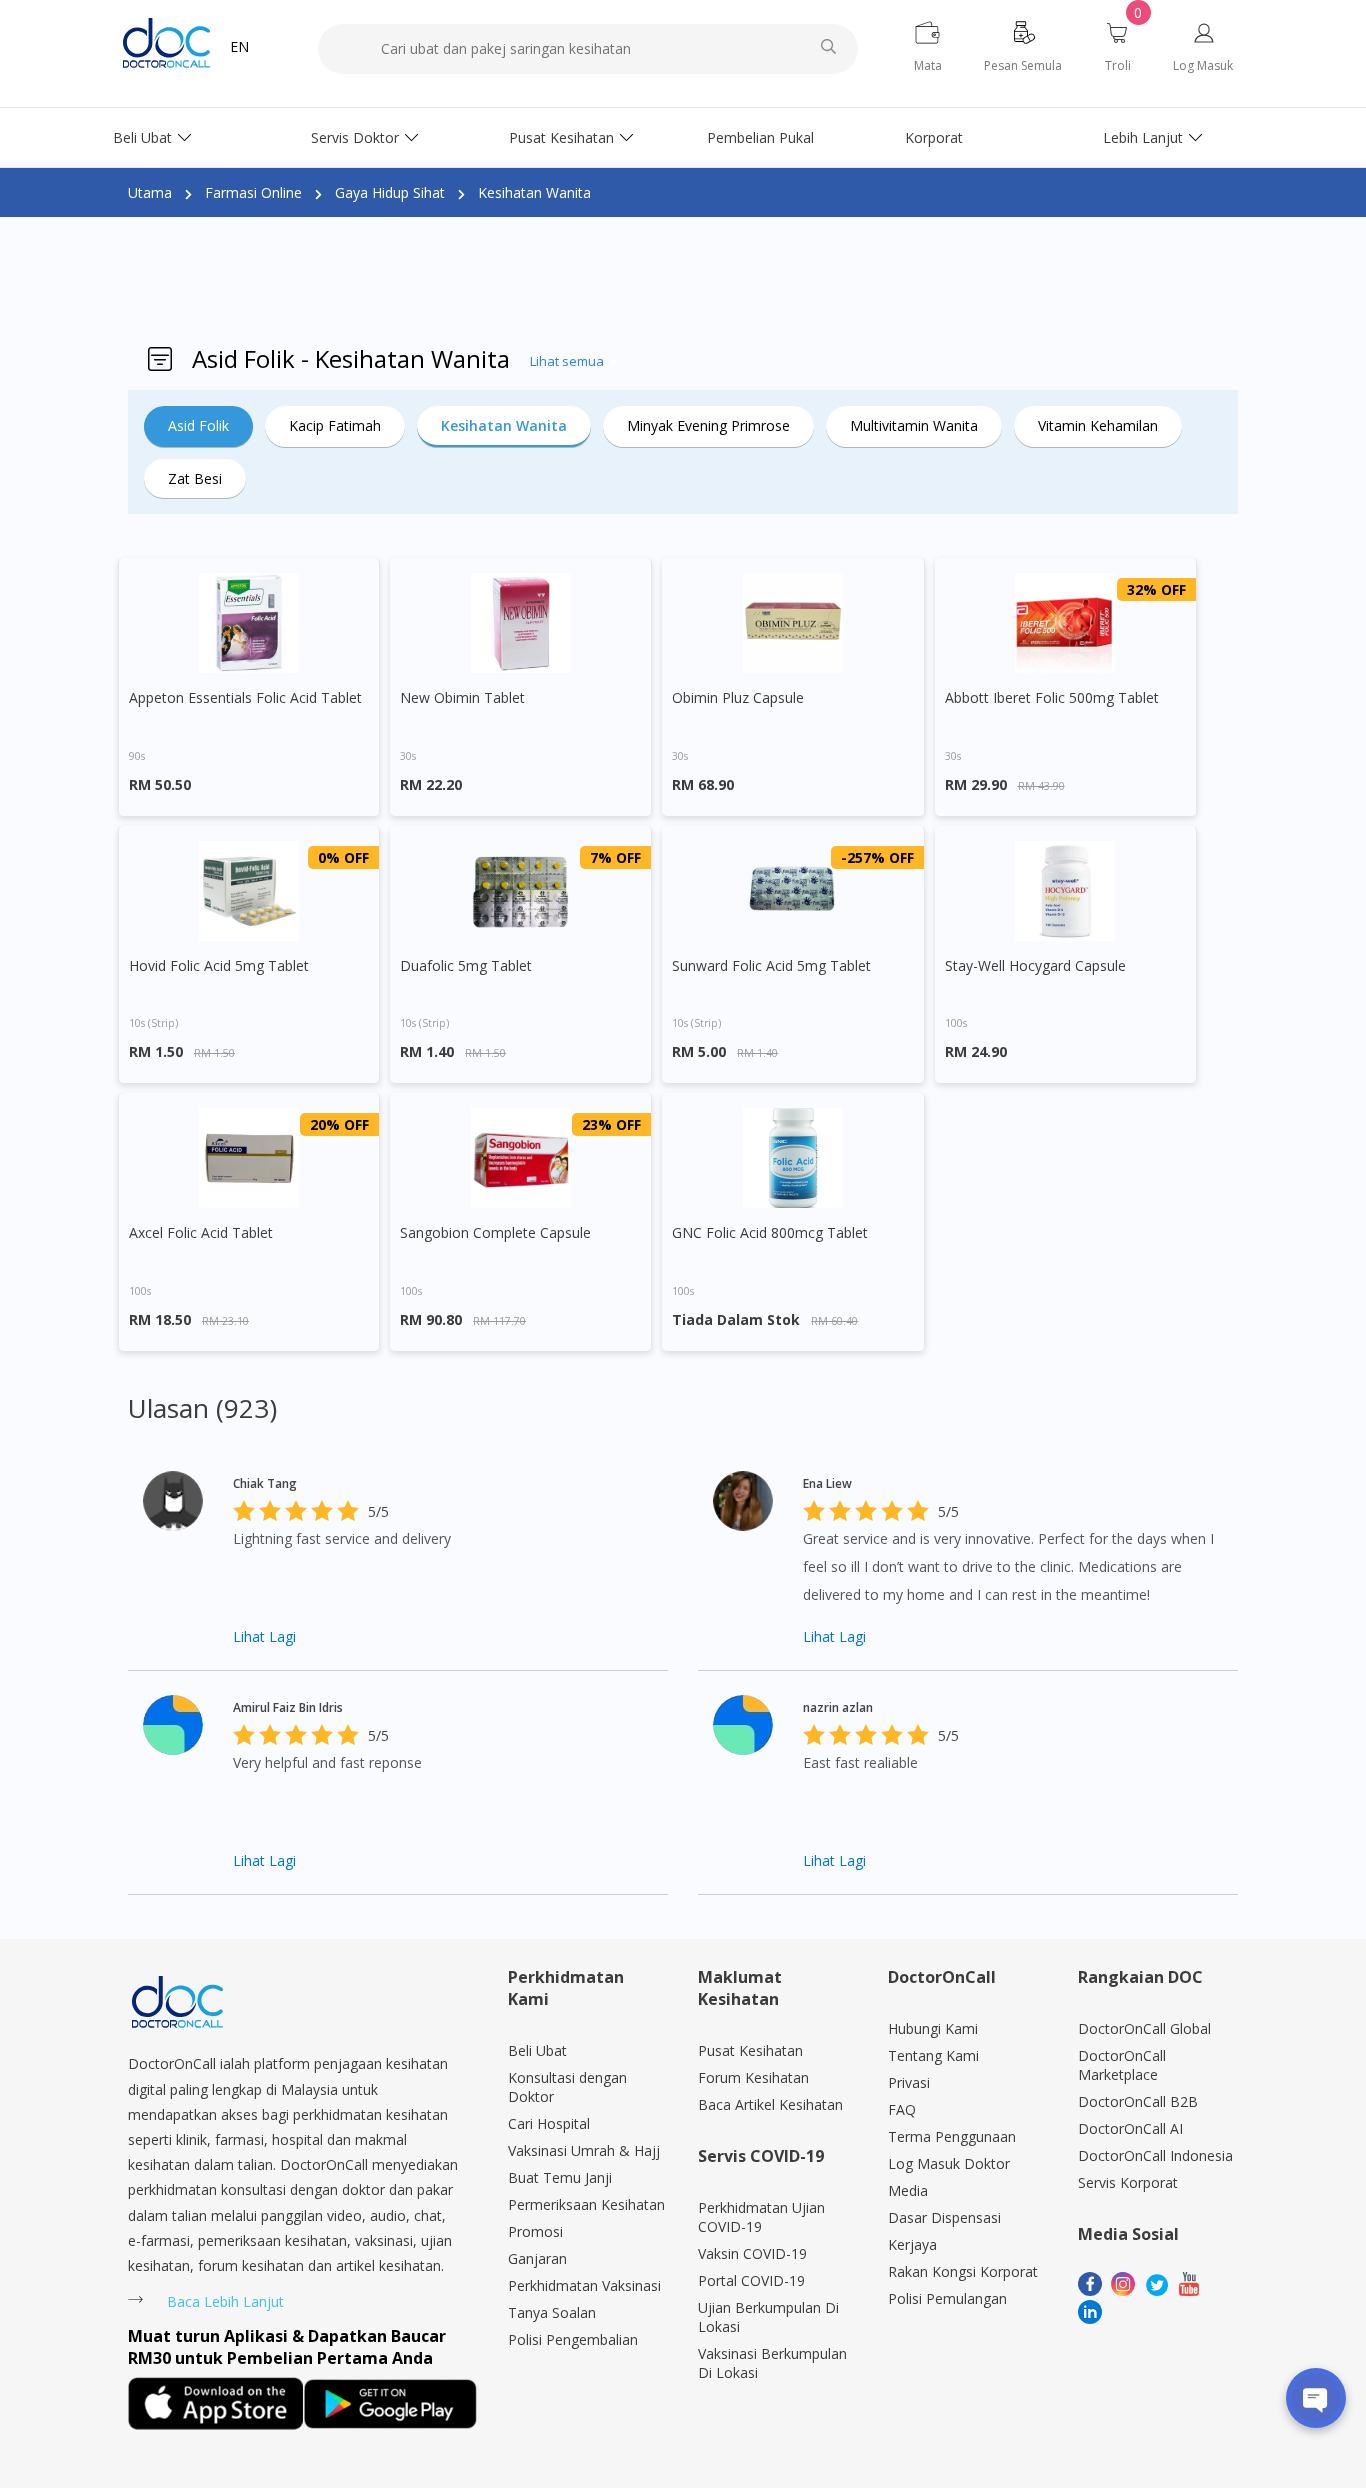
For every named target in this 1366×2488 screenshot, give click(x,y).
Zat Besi (195, 478)
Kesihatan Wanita (534, 192)
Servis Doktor (355, 137)
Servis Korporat (1128, 2182)
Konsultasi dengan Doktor (567, 2087)
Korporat (934, 137)
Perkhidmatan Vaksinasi (584, 2285)
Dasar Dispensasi (944, 2217)
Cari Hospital (549, 2123)
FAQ (902, 2109)
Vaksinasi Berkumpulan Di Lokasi (772, 2363)
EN (239, 46)
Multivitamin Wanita (914, 425)
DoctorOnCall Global (1144, 2028)
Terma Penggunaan (952, 2136)
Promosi (535, 2231)
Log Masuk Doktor (949, 2163)
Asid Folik (198, 425)
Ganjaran (537, 2258)
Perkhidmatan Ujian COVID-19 (761, 2217)
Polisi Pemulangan (947, 2298)
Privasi (909, 2082)
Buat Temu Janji (560, 2177)
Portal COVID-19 (751, 2280)
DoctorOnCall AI (1130, 2128)
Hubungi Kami (933, 2028)
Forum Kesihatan (753, 2077)
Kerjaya (912, 2244)
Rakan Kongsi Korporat (963, 2271)
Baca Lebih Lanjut (225, 2301)
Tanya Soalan (552, 2312)
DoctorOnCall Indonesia (1155, 2155)
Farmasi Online (253, 192)
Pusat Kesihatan (561, 137)
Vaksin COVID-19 (752, 2253)
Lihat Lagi (264, 1636)
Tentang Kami (933, 2055)
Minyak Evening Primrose (708, 425)
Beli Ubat (142, 137)
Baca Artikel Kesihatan (770, 2104)
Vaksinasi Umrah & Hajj (584, 2150)
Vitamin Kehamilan (1098, 425)
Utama (150, 192)
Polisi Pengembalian (573, 2339)
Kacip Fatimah (335, 425)
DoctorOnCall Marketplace (1122, 2065)
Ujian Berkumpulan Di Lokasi (768, 2317)
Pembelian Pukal (760, 137)
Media (908, 2190)
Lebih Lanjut (1143, 137)
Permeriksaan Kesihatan (586, 2204)
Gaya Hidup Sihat (390, 192)
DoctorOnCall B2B (1138, 2101)
